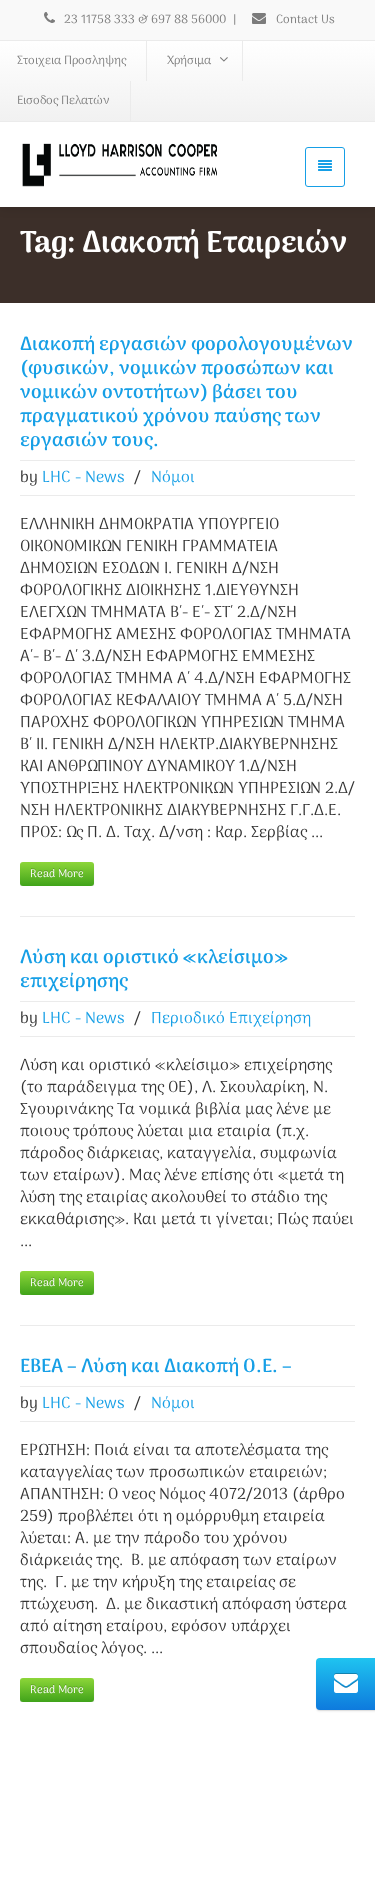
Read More (57, 874)
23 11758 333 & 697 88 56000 (145, 20)
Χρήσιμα (189, 61)
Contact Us (304, 20)
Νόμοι (173, 478)
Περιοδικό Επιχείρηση (231, 1019)
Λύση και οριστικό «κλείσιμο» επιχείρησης (154, 970)
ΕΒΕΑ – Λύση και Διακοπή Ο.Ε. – (156, 1367)
